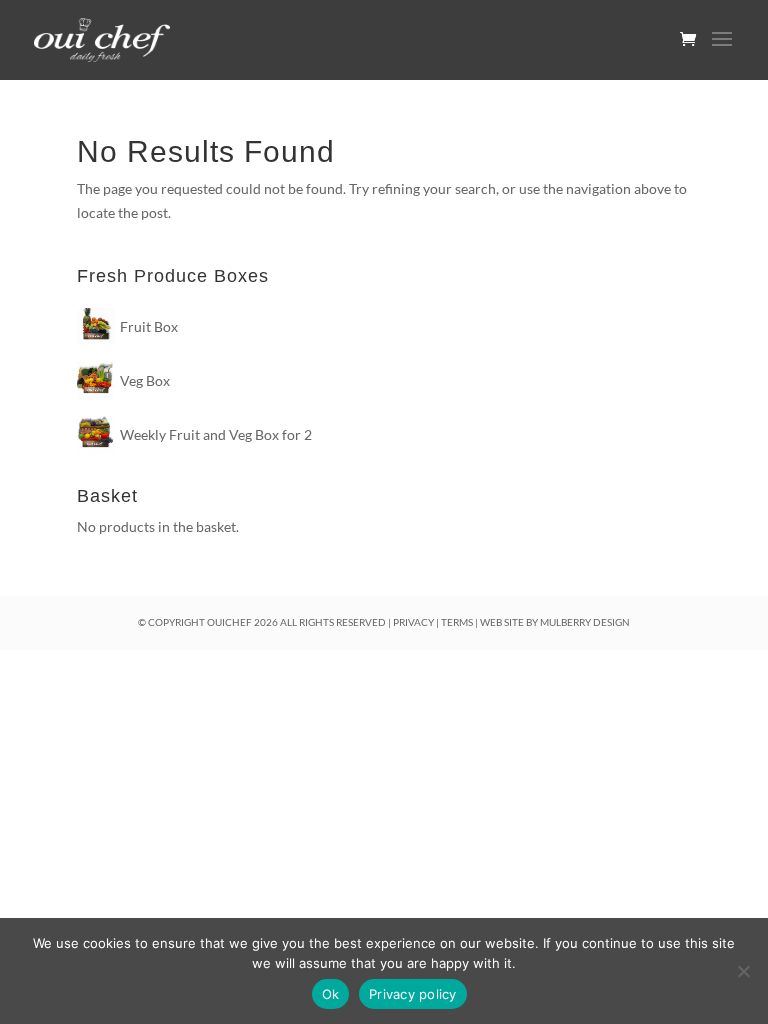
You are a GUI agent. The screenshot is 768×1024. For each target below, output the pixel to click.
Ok (331, 994)
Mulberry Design (585, 622)
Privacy (413, 622)
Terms (457, 622)
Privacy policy (413, 994)
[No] (743, 971)
